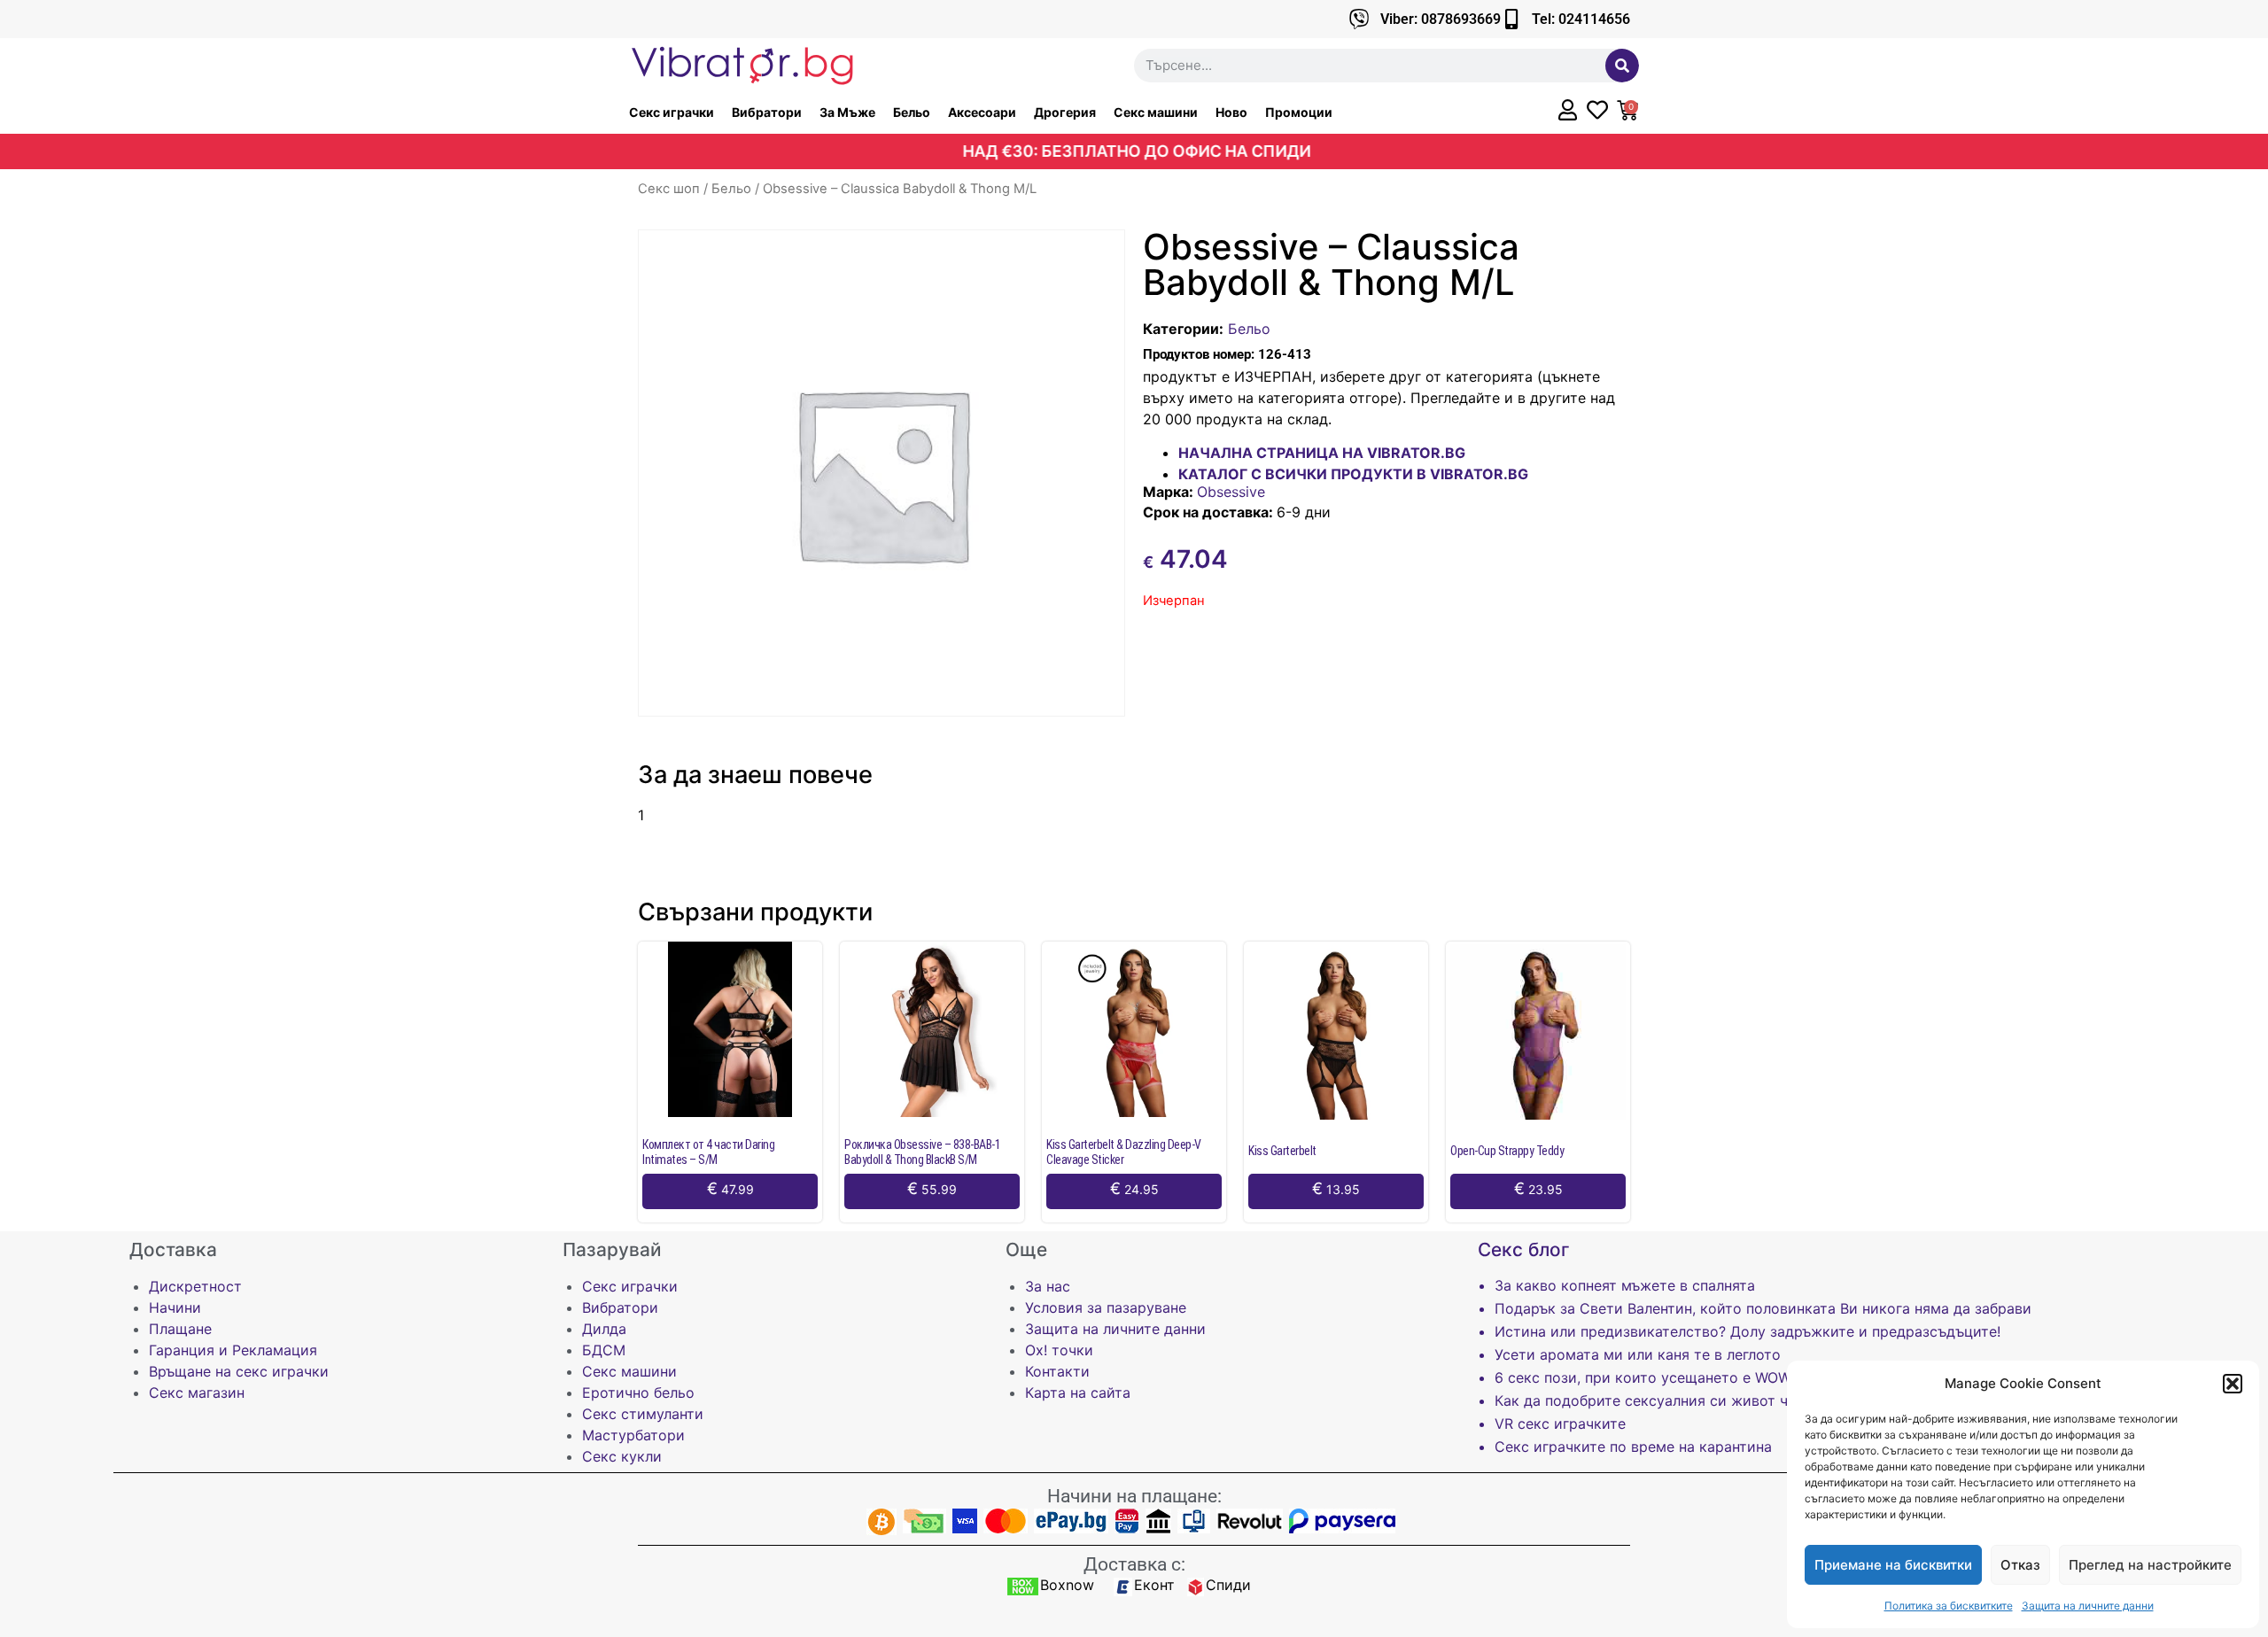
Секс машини (1156, 112)
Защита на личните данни (2088, 1606)
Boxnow (1067, 1585)
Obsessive (1231, 492)
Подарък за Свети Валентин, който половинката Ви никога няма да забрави (1763, 1308)
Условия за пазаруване (1106, 1307)
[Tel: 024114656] (1511, 19)
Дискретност (195, 1286)
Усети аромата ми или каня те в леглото (1638, 1354)
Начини (175, 1307)
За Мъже (847, 112)
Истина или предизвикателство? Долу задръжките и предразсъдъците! (1748, 1331)
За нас (1048, 1286)
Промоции (1299, 112)
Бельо (912, 112)
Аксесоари (982, 112)
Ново (1231, 112)
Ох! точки (1059, 1350)
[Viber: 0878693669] (1359, 19)
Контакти (1057, 1371)
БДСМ (604, 1350)
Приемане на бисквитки (1893, 1565)
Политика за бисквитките (1949, 1606)
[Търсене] (1622, 66)
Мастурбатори (633, 1435)
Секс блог (1524, 1249)
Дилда (604, 1329)
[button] (2233, 1384)
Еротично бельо (638, 1393)
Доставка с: (1134, 1564)
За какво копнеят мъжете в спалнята (1625, 1285)
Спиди (1228, 1585)
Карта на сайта (1078, 1393)
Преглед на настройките (2150, 1565)
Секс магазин (197, 1393)
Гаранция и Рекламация (233, 1350)
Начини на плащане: (1134, 1496)
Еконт (1154, 1585)
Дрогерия (1065, 112)
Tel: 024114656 (1581, 19)
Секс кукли (622, 1456)
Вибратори (767, 112)
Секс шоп (669, 189)
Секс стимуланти (643, 1414)
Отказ (2020, 1565)
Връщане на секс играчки (239, 1371)
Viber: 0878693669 (1441, 19)
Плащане (180, 1329)
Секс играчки (672, 112)
